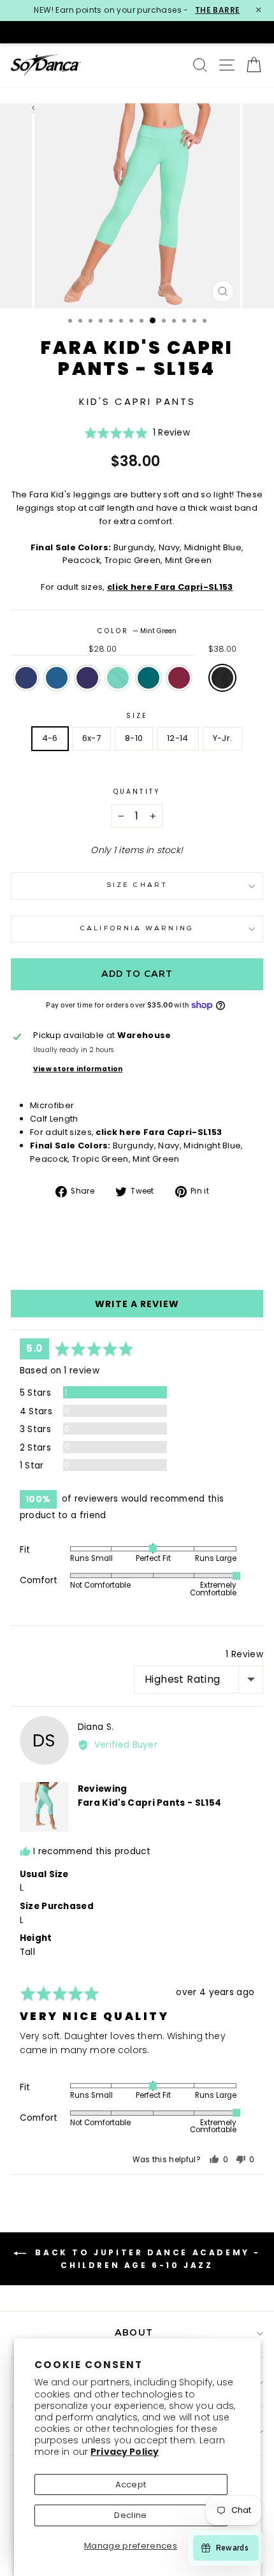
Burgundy (179, 678)
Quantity (137, 792)
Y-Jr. (223, 738)
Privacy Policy (125, 2452)
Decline (130, 2515)
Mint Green (118, 678)
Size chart (137, 885)
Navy (26, 678)
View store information (78, 1069)
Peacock (57, 678)
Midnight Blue (87, 678)
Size (137, 716)
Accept (131, 2485)
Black (222, 678)
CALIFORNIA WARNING (137, 929)
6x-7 (91, 738)
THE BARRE (218, 10)
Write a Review (137, 1304)
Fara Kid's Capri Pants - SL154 (150, 1803)
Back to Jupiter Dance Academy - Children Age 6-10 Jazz (146, 2259)
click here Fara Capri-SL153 (170, 587)
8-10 (134, 738)
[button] (137, 437)
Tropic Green (148, 678)
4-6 (50, 738)
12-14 (178, 738)
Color (137, 631)
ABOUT (134, 2333)
